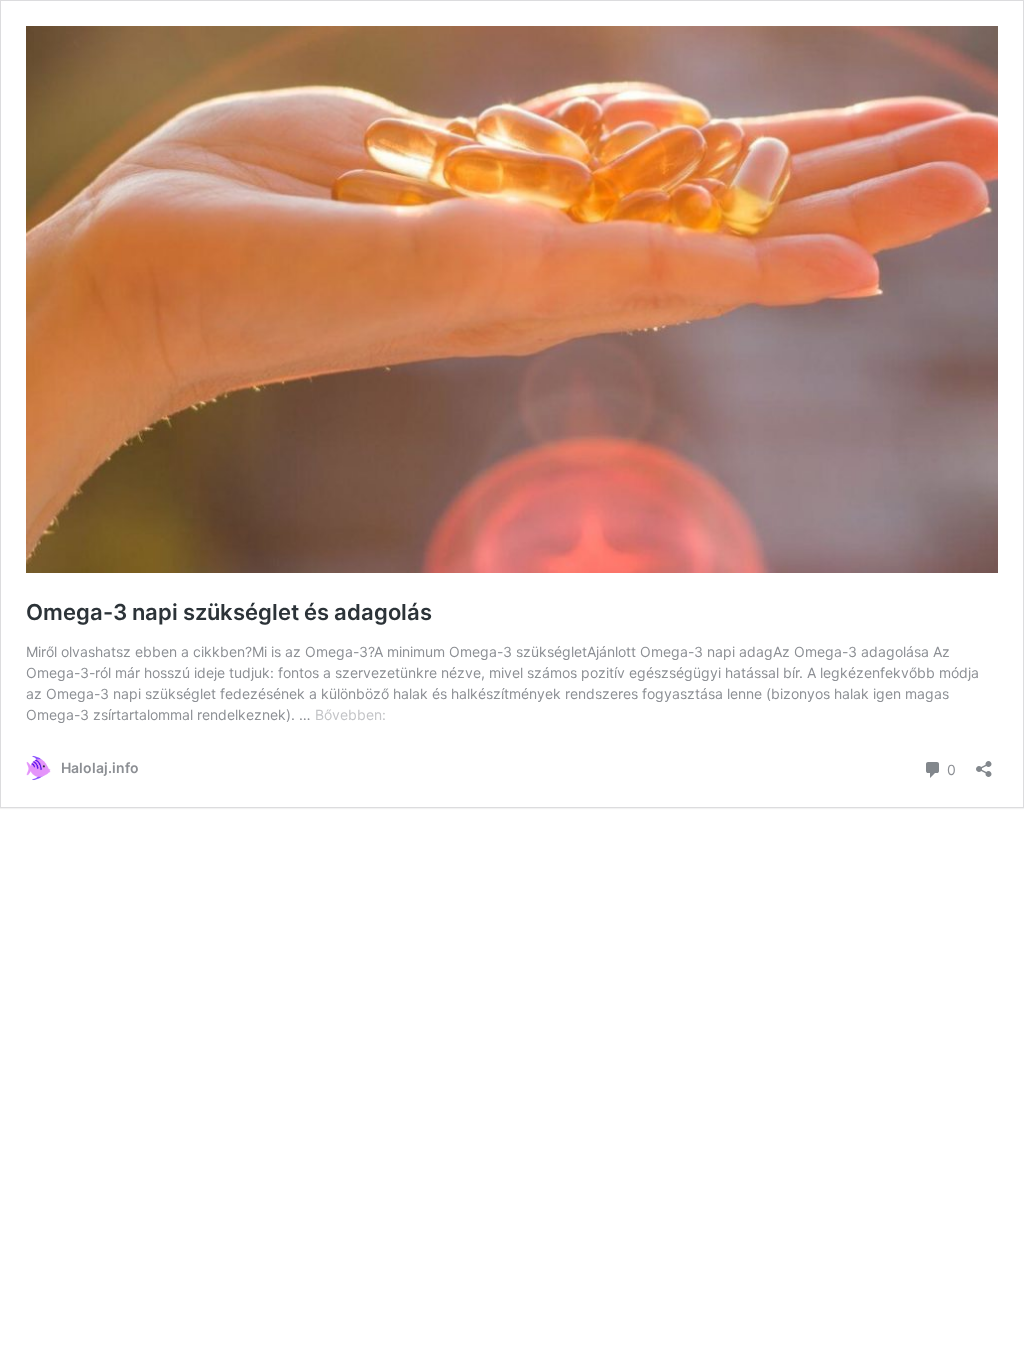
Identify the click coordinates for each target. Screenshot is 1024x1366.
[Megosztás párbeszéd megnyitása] (984, 762)
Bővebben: (350, 714)
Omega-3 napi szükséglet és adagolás (229, 612)
